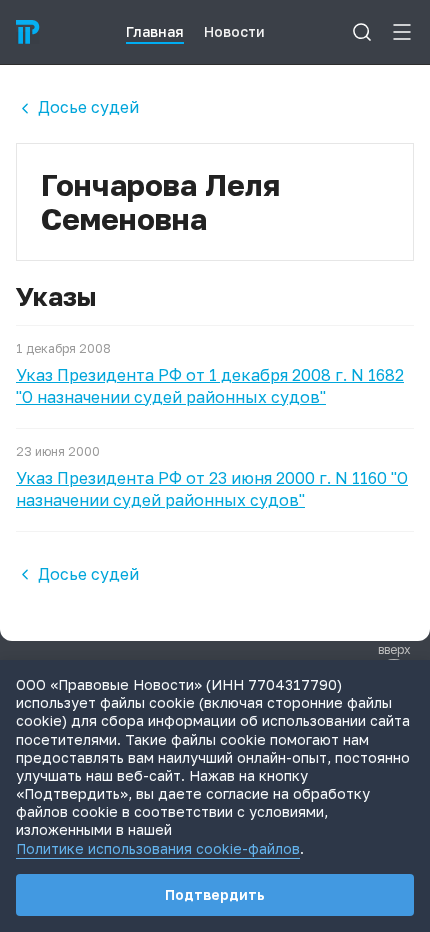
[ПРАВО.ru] (28, 32)
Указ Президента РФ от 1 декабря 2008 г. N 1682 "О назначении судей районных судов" (210, 386)
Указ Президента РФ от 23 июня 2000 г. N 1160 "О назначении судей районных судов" (212, 489)
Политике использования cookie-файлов (158, 848)
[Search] (362, 32)
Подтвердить (215, 894)
